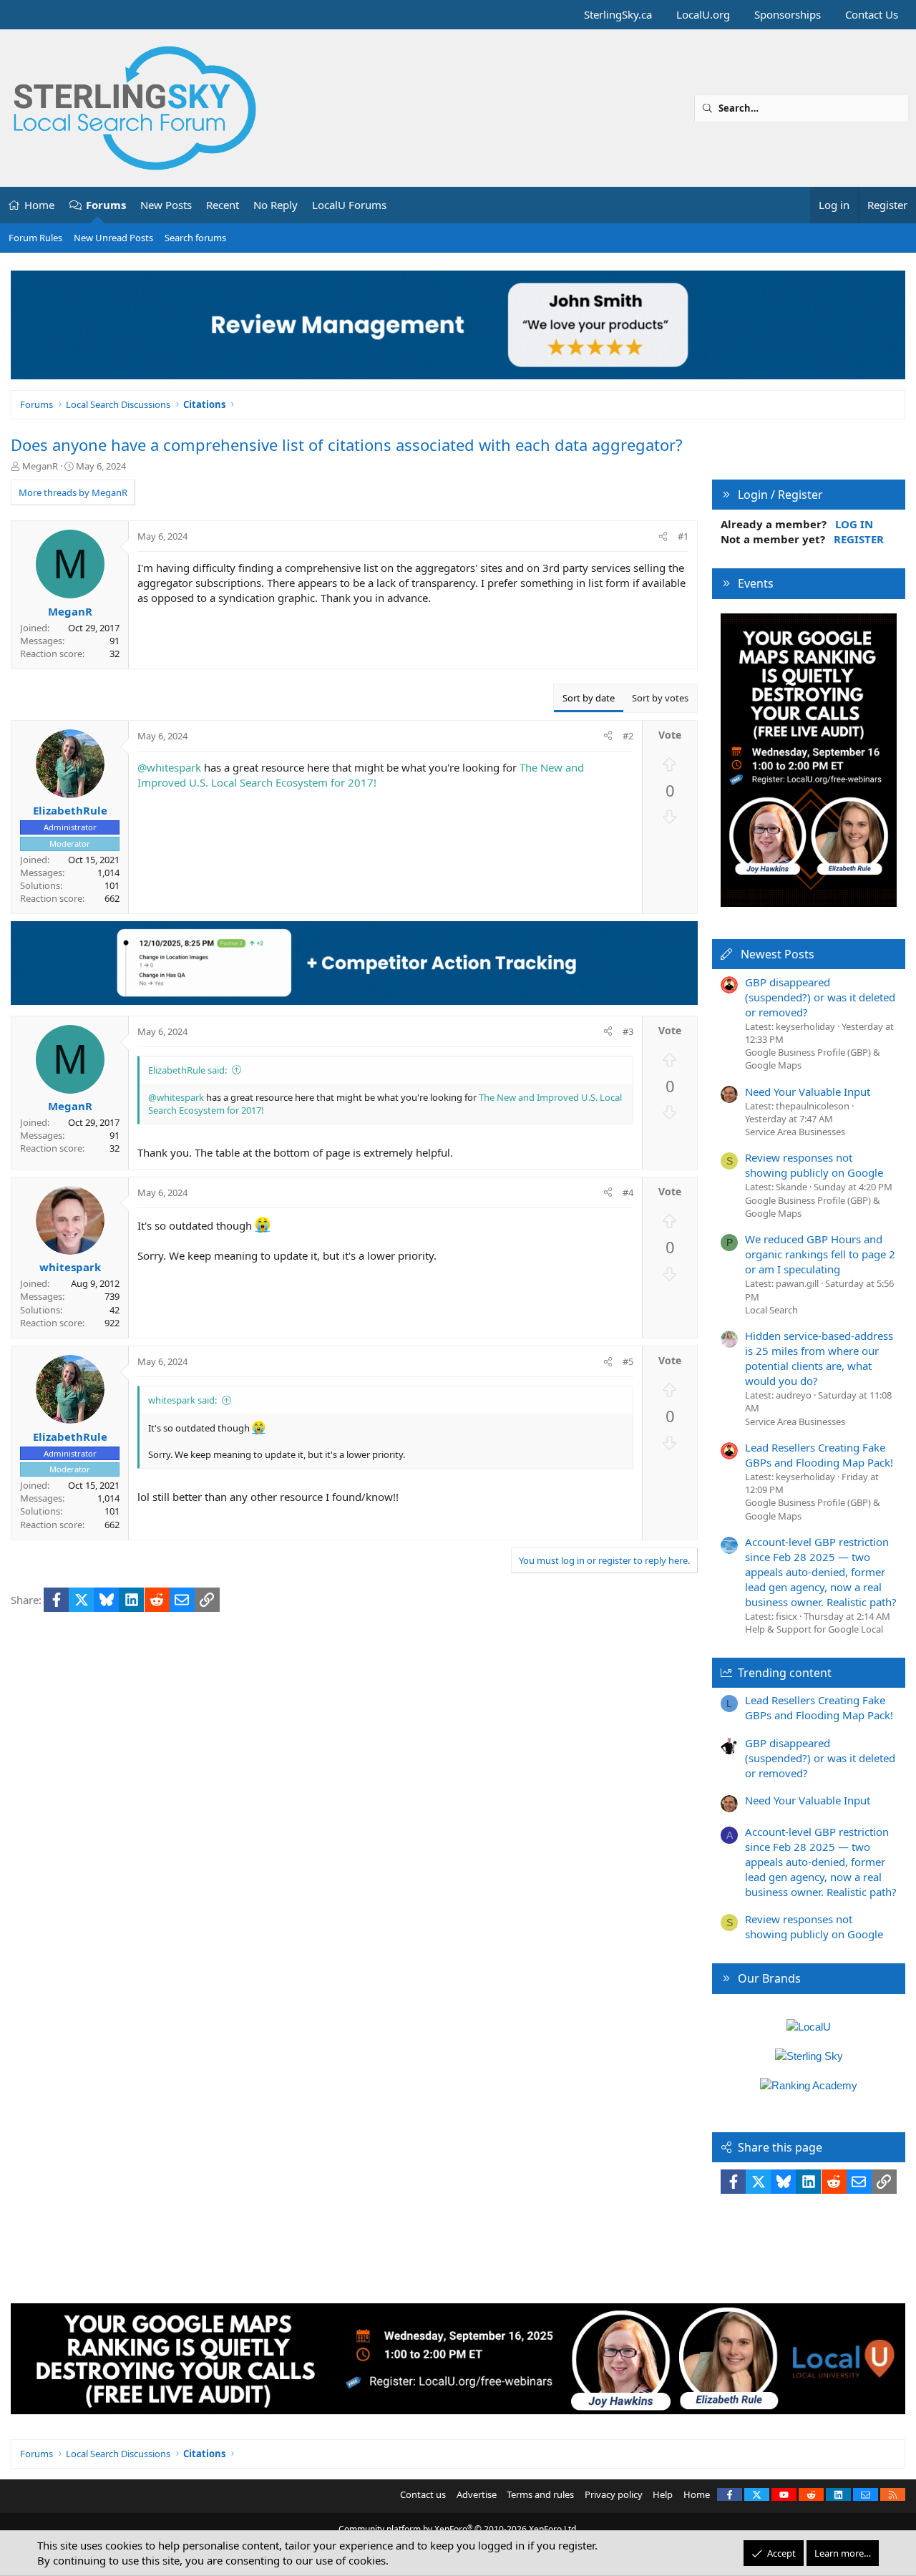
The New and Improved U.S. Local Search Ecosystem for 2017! (361, 775)
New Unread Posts (113, 238)
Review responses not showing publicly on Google (814, 1165)
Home (39, 205)
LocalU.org (703, 14)
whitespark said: (182, 1400)
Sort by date (589, 698)
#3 (628, 1031)
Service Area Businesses (795, 1132)
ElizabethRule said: (187, 1070)
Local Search (771, 1310)
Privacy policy (614, 2494)
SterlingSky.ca (618, 14)
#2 (628, 736)
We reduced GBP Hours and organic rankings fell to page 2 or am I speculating (820, 1254)
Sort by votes (660, 698)
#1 (683, 536)
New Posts (166, 205)
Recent (223, 205)
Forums (106, 205)
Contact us (423, 2494)
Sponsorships (788, 14)
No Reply (276, 205)
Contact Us (872, 14)
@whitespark (169, 767)
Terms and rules (540, 2494)
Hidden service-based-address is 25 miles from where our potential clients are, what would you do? (819, 1358)
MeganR (40, 466)
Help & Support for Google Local (814, 1629)
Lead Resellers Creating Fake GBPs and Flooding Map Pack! (819, 1455)
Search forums (195, 238)
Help (663, 2494)
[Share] (663, 536)
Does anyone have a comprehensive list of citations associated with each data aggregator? (347, 444)
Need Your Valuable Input (808, 1092)
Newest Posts (778, 954)
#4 (628, 1192)
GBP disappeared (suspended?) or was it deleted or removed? (820, 997)
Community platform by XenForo (458, 2529)
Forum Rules (35, 238)
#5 (628, 1361)
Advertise (477, 2494)
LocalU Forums (349, 205)
